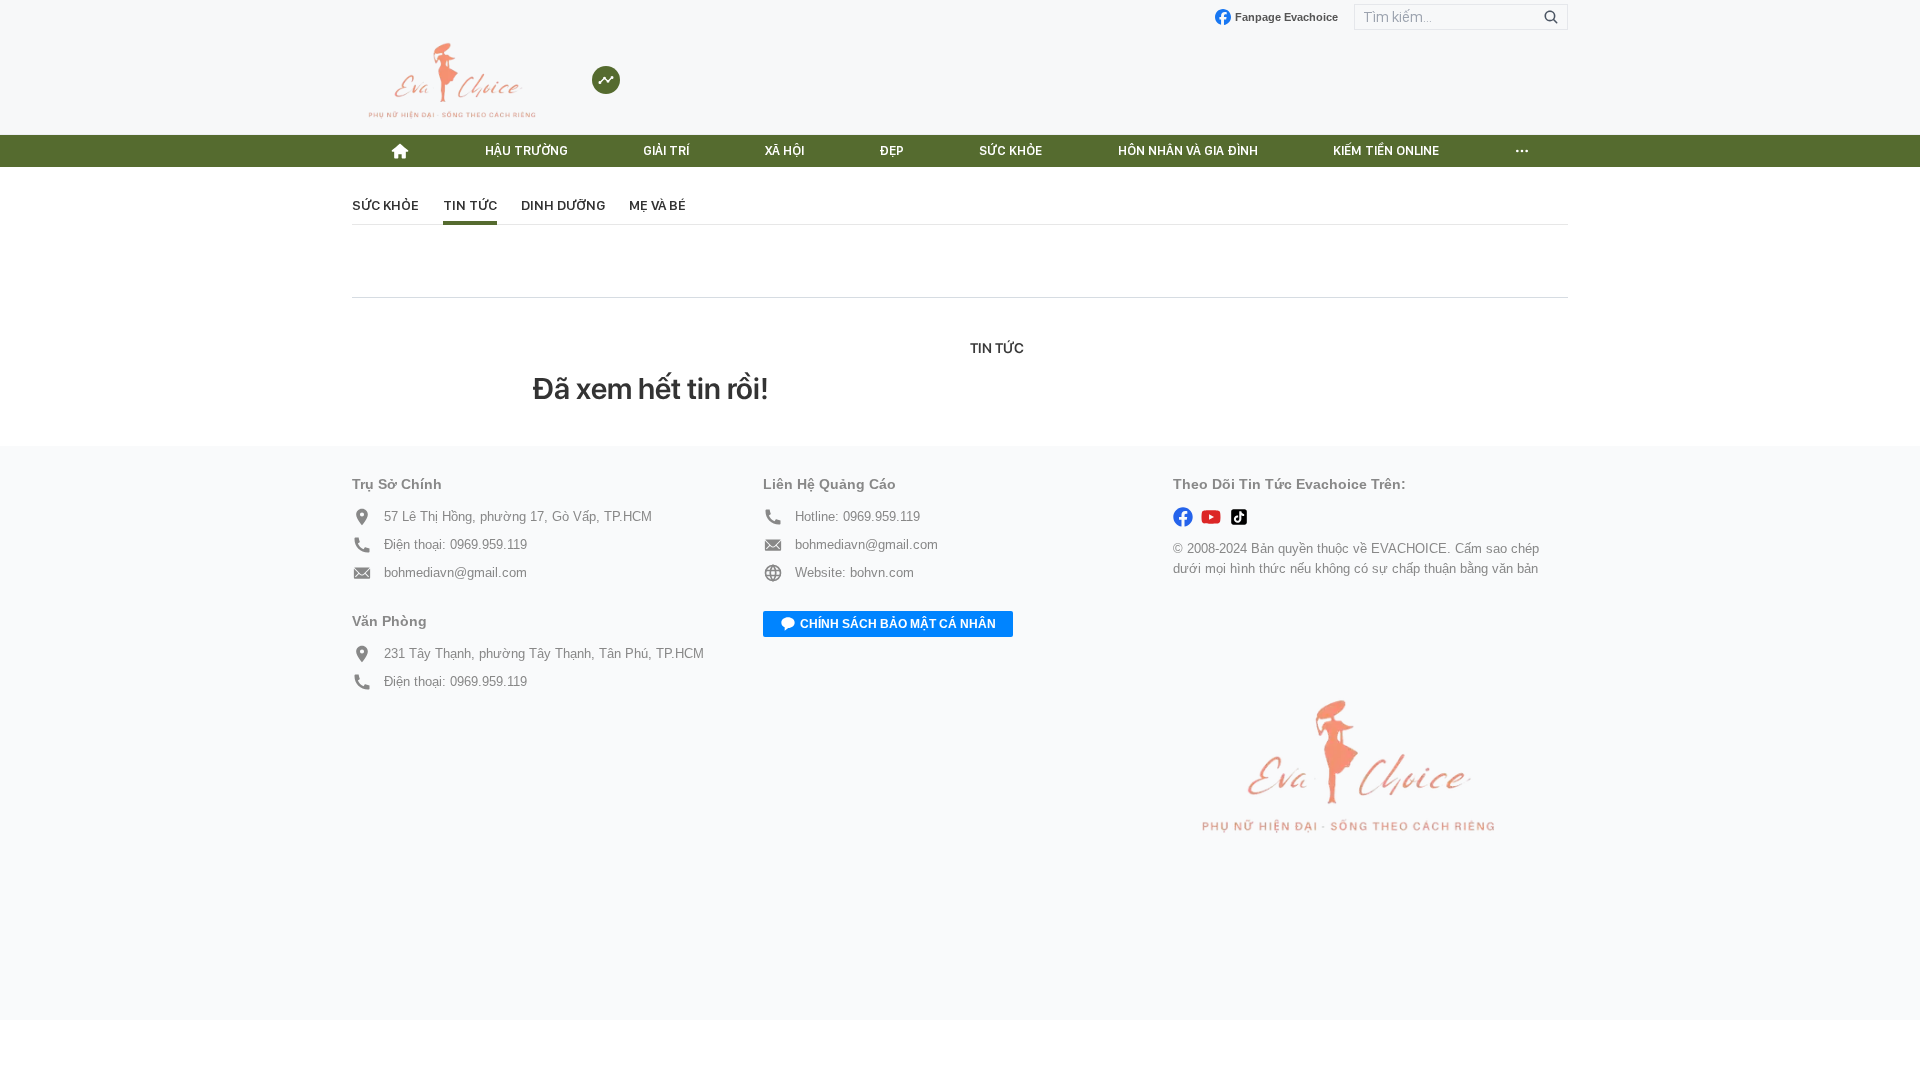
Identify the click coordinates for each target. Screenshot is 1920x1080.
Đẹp (891, 150)
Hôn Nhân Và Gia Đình (1188, 150)
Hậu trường (526, 150)
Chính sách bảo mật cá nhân (898, 624)
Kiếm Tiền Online (1386, 150)
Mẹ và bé (657, 205)
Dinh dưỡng (563, 205)
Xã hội (784, 150)
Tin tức (470, 205)
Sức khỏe (1010, 150)
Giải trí (666, 150)
